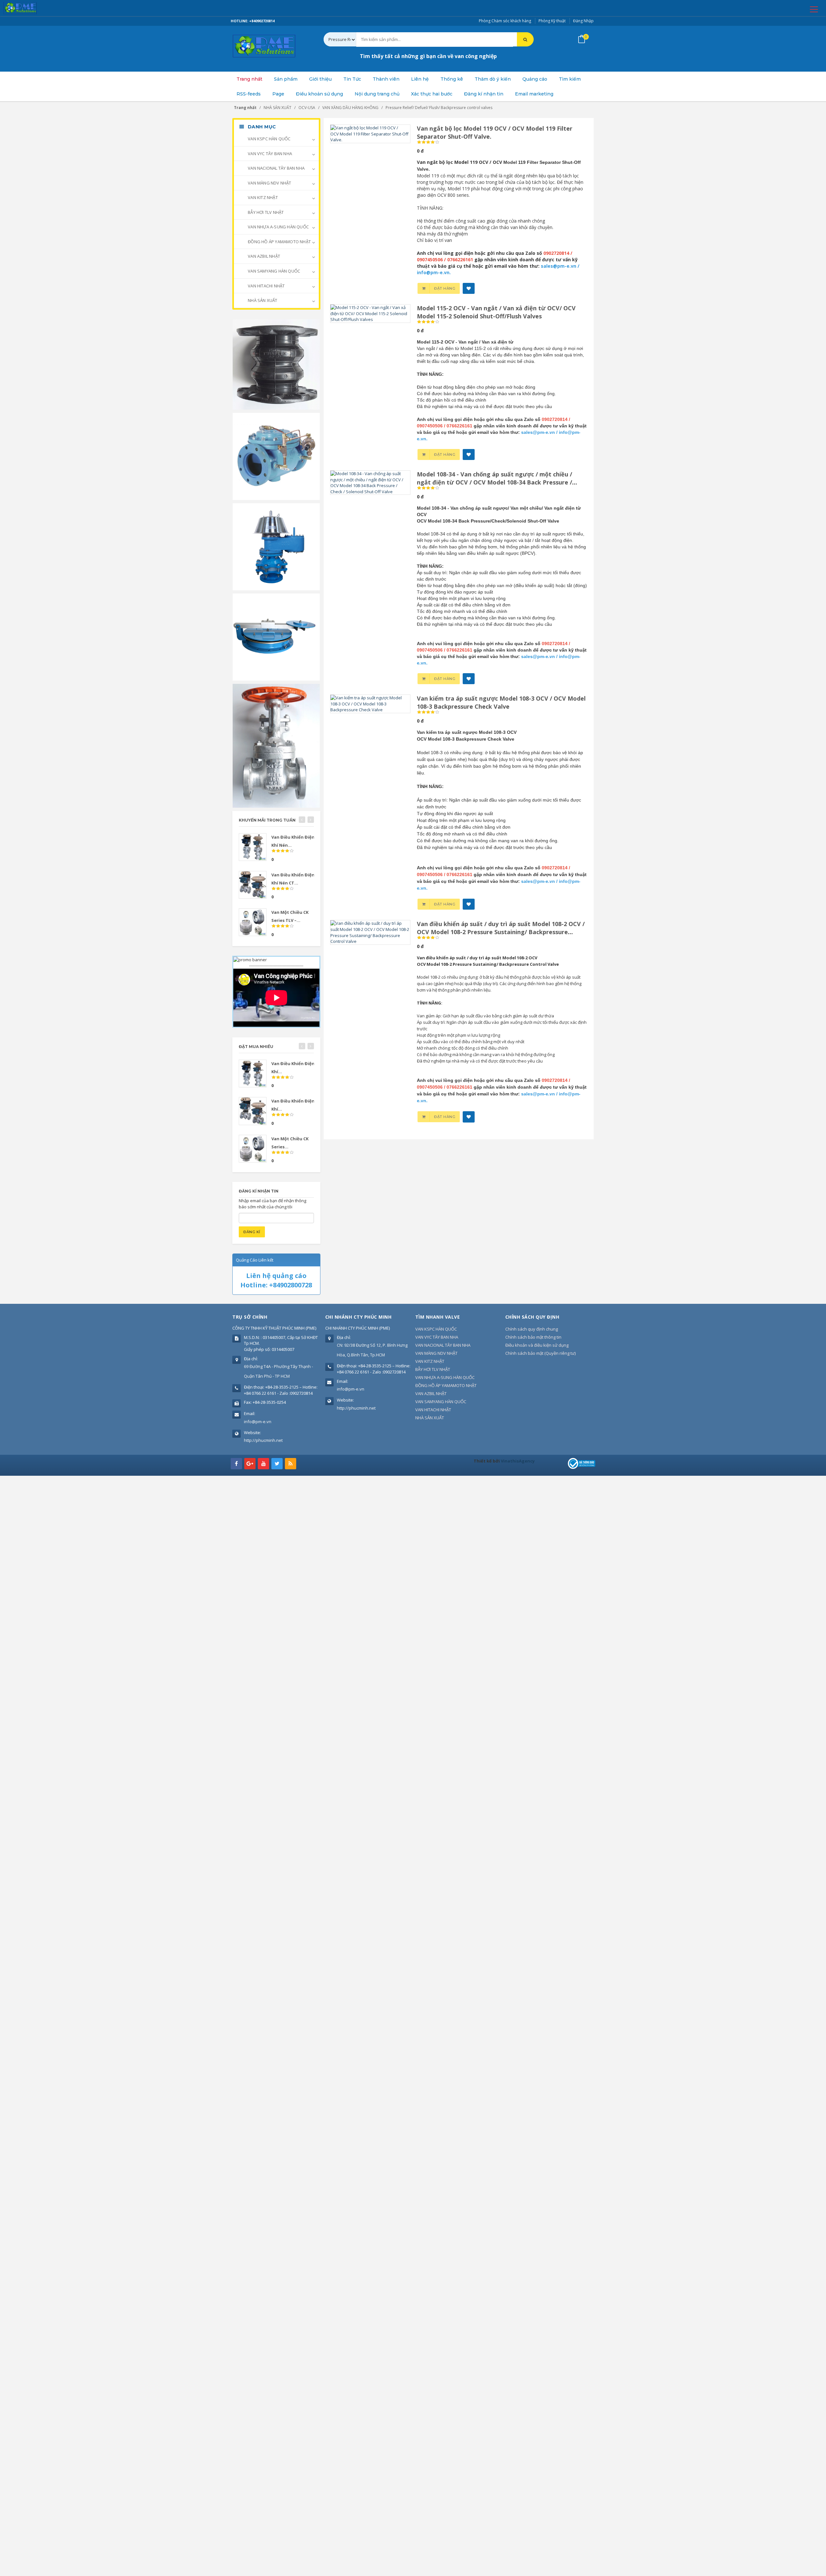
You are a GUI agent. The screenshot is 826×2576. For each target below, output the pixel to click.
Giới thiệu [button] (320, 79)
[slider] (428, 142)
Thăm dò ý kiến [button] (493, 79)
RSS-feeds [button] (249, 94)
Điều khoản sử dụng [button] (319, 94)
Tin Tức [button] (352, 79)
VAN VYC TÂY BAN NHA (269, 154)
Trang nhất (249, 79)
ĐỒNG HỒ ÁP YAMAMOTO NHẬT (279, 242)
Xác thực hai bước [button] (432, 94)
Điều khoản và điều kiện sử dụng (537, 1345)
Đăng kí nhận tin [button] (484, 94)
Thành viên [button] (386, 79)
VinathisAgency (518, 1461)
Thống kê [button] (452, 79)
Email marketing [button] (534, 94)
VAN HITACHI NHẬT (266, 286)
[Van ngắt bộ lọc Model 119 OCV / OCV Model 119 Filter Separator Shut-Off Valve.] (370, 133)
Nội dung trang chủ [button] (377, 94)
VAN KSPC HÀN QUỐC (269, 139)
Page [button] (278, 94)
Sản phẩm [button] (286, 79)
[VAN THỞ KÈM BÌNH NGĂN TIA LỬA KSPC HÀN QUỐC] (276, 546)
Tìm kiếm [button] (570, 79)
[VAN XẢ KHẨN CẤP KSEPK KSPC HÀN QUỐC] (276, 636)
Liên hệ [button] (420, 79)
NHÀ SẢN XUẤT (262, 300)
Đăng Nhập (583, 21)
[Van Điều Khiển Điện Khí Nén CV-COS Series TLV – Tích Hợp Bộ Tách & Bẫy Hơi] (253, 847)
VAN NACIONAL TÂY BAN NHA (276, 168)
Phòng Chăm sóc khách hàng (505, 21)
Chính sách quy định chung (532, 1329)
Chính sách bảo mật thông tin (533, 1337)
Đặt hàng (445, 288)
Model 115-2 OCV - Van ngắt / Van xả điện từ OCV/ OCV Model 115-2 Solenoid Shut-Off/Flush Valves (496, 312)
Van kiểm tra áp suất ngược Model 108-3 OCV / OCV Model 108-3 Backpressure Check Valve (501, 702)
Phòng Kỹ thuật (552, 21)
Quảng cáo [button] (535, 79)
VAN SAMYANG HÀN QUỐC (273, 271)
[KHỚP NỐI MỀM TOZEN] (276, 364)
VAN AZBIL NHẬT (263, 256)
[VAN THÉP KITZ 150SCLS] (276, 745)
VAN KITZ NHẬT (262, 197)
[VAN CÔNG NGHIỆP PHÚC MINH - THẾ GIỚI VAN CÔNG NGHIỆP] (29, 8)
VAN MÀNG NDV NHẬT (269, 183)
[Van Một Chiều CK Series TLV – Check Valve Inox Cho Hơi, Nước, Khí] (253, 922)
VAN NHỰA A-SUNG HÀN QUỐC (278, 227)
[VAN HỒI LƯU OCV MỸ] (276, 456)
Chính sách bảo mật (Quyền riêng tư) (540, 1353)
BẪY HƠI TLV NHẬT (265, 212)
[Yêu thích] (469, 288)
